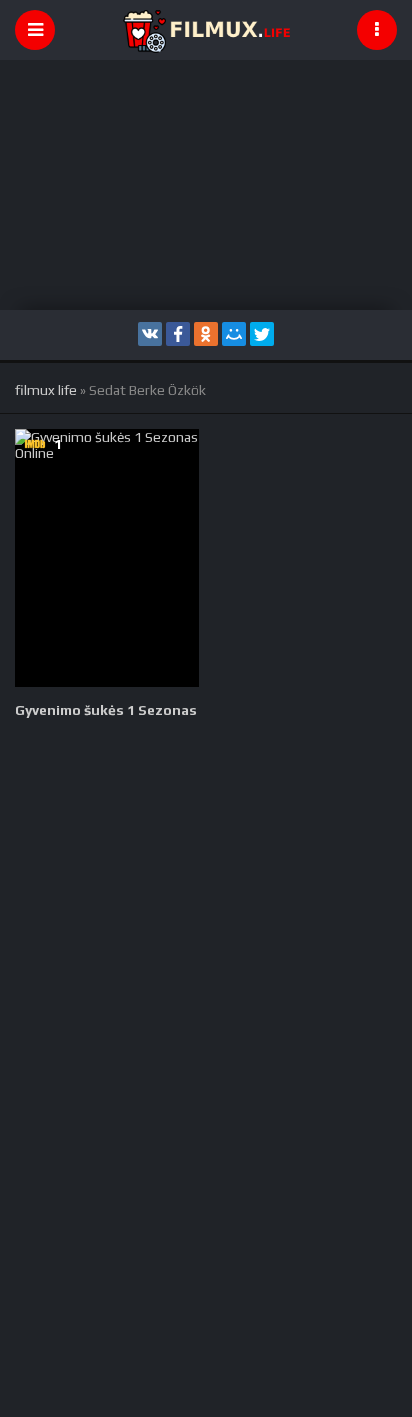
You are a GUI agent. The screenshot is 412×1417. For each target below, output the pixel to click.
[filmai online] (206, 30)
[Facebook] (178, 334)
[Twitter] (262, 334)
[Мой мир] (234, 334)
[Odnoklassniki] (206, 334)
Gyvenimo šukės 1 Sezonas (106, 710)
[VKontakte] (150, 334)
